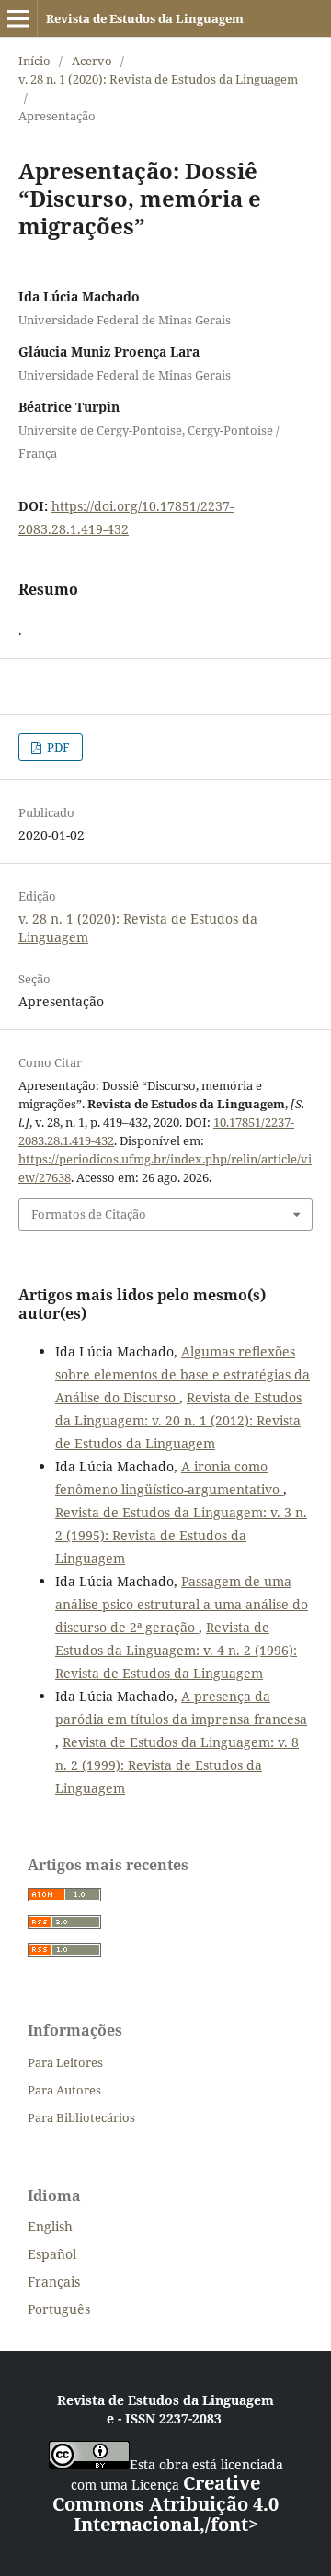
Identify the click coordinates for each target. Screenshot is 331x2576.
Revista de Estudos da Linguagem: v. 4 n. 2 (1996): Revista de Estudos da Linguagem (176, 1650)
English (50, 2226)
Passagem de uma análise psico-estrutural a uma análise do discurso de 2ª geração (182, 1604)
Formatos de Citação (89, 1214)
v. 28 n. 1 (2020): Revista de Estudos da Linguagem (158, 79)
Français (54, 2281)
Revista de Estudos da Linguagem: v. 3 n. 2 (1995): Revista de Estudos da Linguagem (181, 1535)
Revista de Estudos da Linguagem (145, 18)
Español (52, 2254)
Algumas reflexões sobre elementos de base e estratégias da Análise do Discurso (183, 1374)
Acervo (92, 61)
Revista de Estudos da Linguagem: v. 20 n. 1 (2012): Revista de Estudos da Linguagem (178, 1420)
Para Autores (64, 2090)
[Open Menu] (18, 18)
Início (34, 61)
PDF (57, 747)
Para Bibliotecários (81, 2117)
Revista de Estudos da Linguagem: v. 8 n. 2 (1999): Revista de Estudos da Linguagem (177, 1765)
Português (59, 2309)
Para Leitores (65, 2062)
